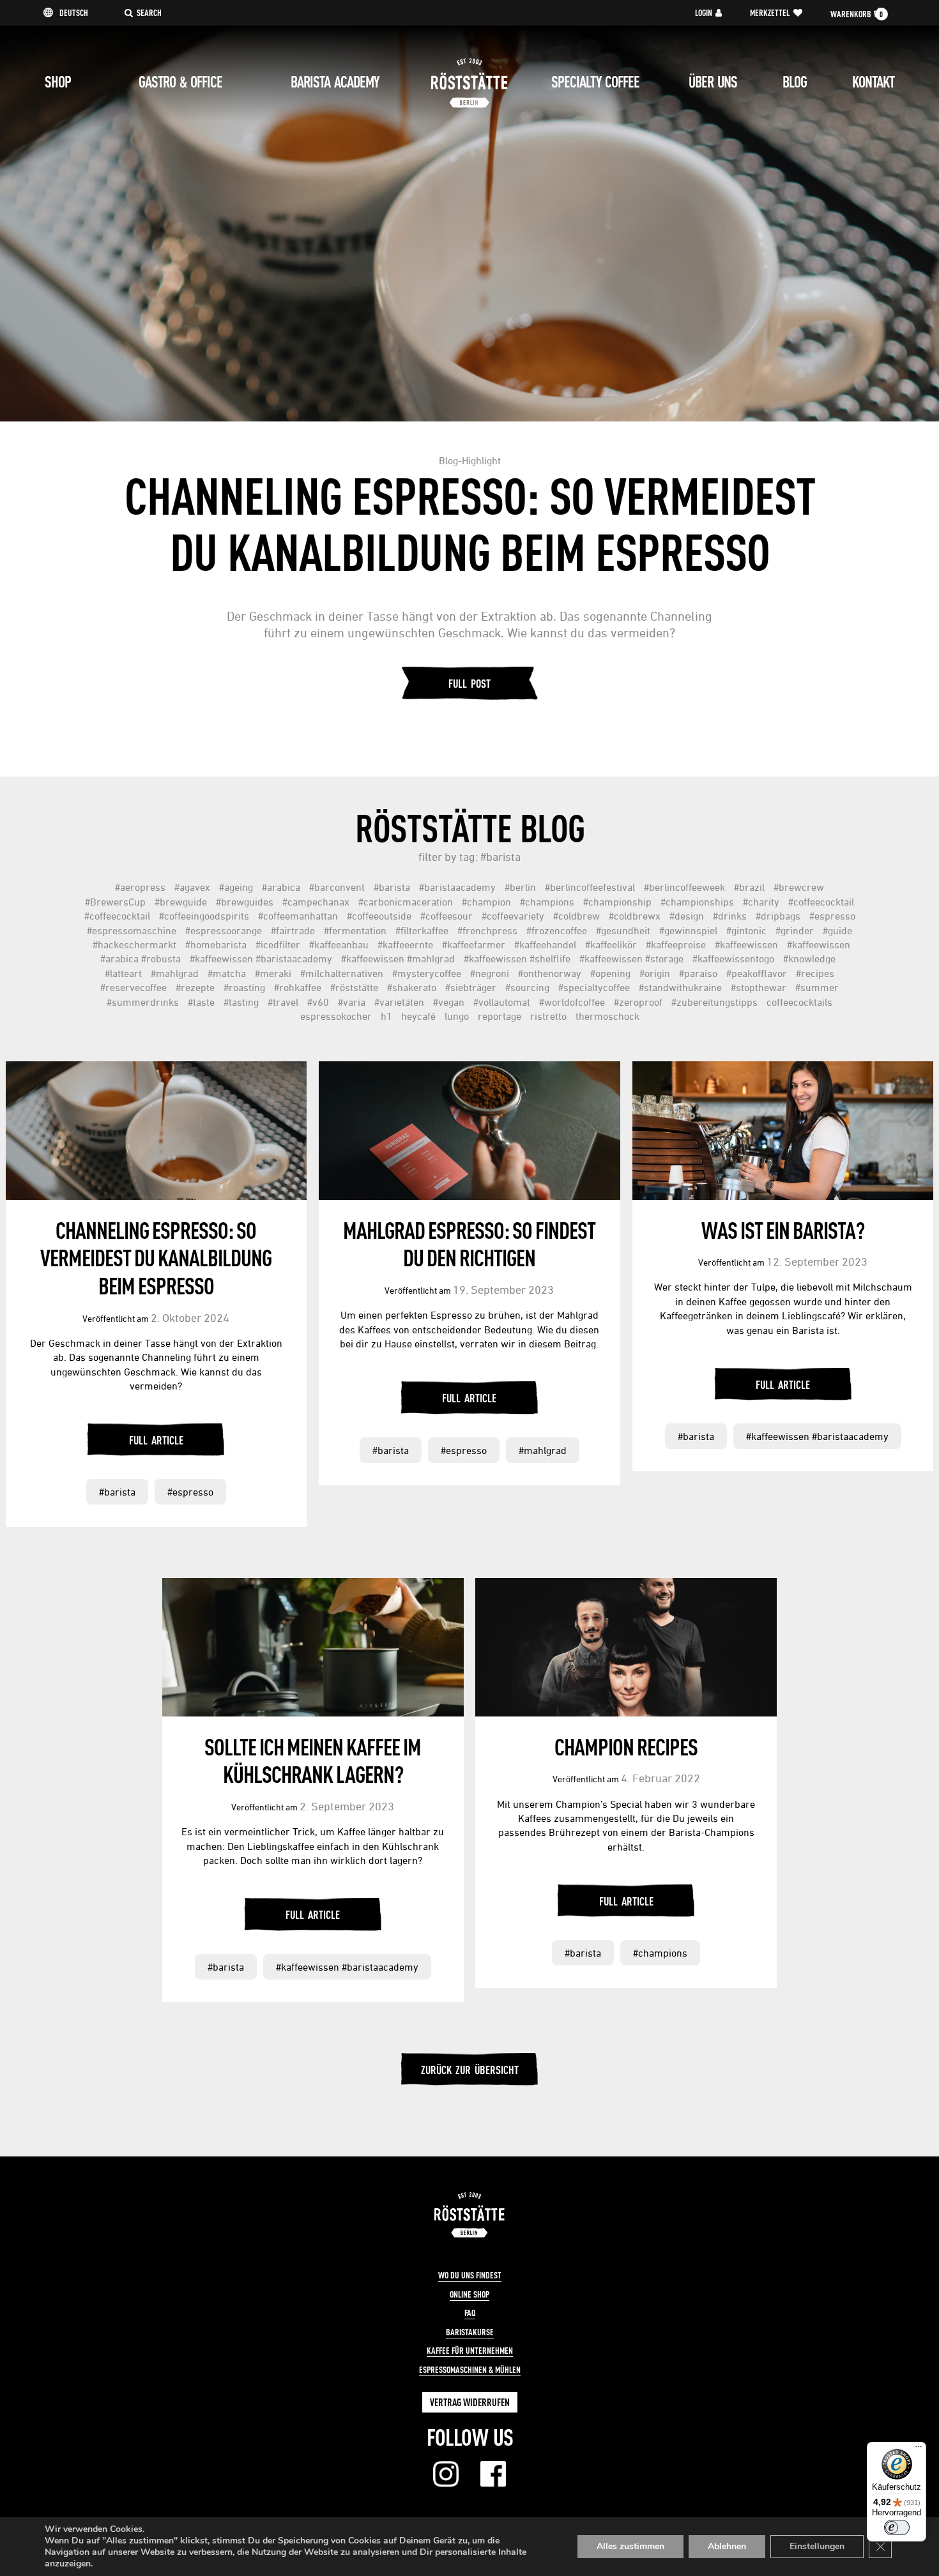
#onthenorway (550, 973)
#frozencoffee (557, 930)
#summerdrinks (143, 1002)
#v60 (318, 1002)
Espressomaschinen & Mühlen (470, 2370)
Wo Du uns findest (470, 2275)
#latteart (123, 973)
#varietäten (399, 1002)
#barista (392, 887)
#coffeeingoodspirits (204, 916)
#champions (547, 902)
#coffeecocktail (821, 902)
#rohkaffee (298, 987)
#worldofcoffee (572, 1002)
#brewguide (181, 902)
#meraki (273, 973)
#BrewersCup (115, 902)
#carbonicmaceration (406, 902)
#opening (610, 973)
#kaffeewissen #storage (631, 958)
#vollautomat (502, 1002)
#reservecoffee (134, 987)
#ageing (236, 887)
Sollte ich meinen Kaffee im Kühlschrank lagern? (313, 1761)
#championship (617, 902)
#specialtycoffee (594, 987)
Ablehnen (727, 2546)
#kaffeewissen (746, 944)
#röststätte (354, 987)
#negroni (490, 973)
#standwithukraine (680, 987)
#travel (283, 1002)
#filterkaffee (422, 930)
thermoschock (607, 1016)
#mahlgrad (175, 973)
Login (704, 13)
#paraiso (698, 973)
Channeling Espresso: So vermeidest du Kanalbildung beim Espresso (156, 1258)
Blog (795, 82)
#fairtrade (293, 930)
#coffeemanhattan (298, 916)
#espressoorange (224, 930)
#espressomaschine (132, 930)
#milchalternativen (342, 973)
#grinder (795, 930)
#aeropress (140, 887)
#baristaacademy (457, 887)
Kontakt (873, 82)
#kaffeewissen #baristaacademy (261, 958)
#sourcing (527, 987)
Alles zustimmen (630, 2546)
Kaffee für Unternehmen (470, 2351)
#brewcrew (799, 887)
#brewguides (245, 902)
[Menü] (919, 2450)
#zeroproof (638, 1002)
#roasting (244, 987)
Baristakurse (470, 2332)
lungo (457, 1016)
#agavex (192, 887)
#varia (352, 1002)
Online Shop (469, 2294)
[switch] (897, 2527)
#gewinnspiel (688, 930)
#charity (761, 902)
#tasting (241, 1002)
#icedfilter (278, 944)
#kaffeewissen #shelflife (517, 958)
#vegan (449, 1002)
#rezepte (195, 987)
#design (687, 916)
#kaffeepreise (676, 944)
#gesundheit (623, 930)
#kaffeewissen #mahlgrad (398, 958)
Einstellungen (817, 2546)
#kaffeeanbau (339, 944)
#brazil (749, 887)
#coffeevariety (513, 916)
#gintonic (746, 930)
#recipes (815, 973)
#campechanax (316, 902)
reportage (500, 1016)
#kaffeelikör (611, 944)
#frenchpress (487, 930)
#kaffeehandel (545, 944)
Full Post (469, 683)
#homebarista (216, 944)
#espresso (832, 916)
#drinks (730, 916)
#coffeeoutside (379, 916)
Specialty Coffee (595, 82)
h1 (386, 1016)
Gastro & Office (180, 82)
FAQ (470, 2313)
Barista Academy (335, 82)
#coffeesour (447, 916)
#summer (817, 987)
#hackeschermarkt (134, 944)
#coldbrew (576, 916)
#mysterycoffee (427, 973)
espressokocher (336, 1016)
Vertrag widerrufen (470, 2402)
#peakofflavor (757, 973)
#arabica (281, 887)
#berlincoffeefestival (590, 887)
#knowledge (809, 958)
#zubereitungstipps (714, 1002)
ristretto (548, 1016)
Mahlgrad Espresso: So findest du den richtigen (469, 1244)
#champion (486, 902)
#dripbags (778, 916)
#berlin (520, 887)
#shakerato (412, 987)
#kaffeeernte (405, 944)
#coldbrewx (635, 916)
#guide (837, 930)
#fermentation (355, 930)
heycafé (418, 1016)
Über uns (713, 82)
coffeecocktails (799, 1002)
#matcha (227, 973)
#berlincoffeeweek (684, 887)
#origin (655, 973)
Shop (58, 82)
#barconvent (337, 887)
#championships (697, 902)
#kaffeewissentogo (733, 958)
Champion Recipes (626, 1746)
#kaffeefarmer (474, 944)
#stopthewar (759, 987)
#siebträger (471, 987)
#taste (201, 1002)
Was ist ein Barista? (783, 1230)
